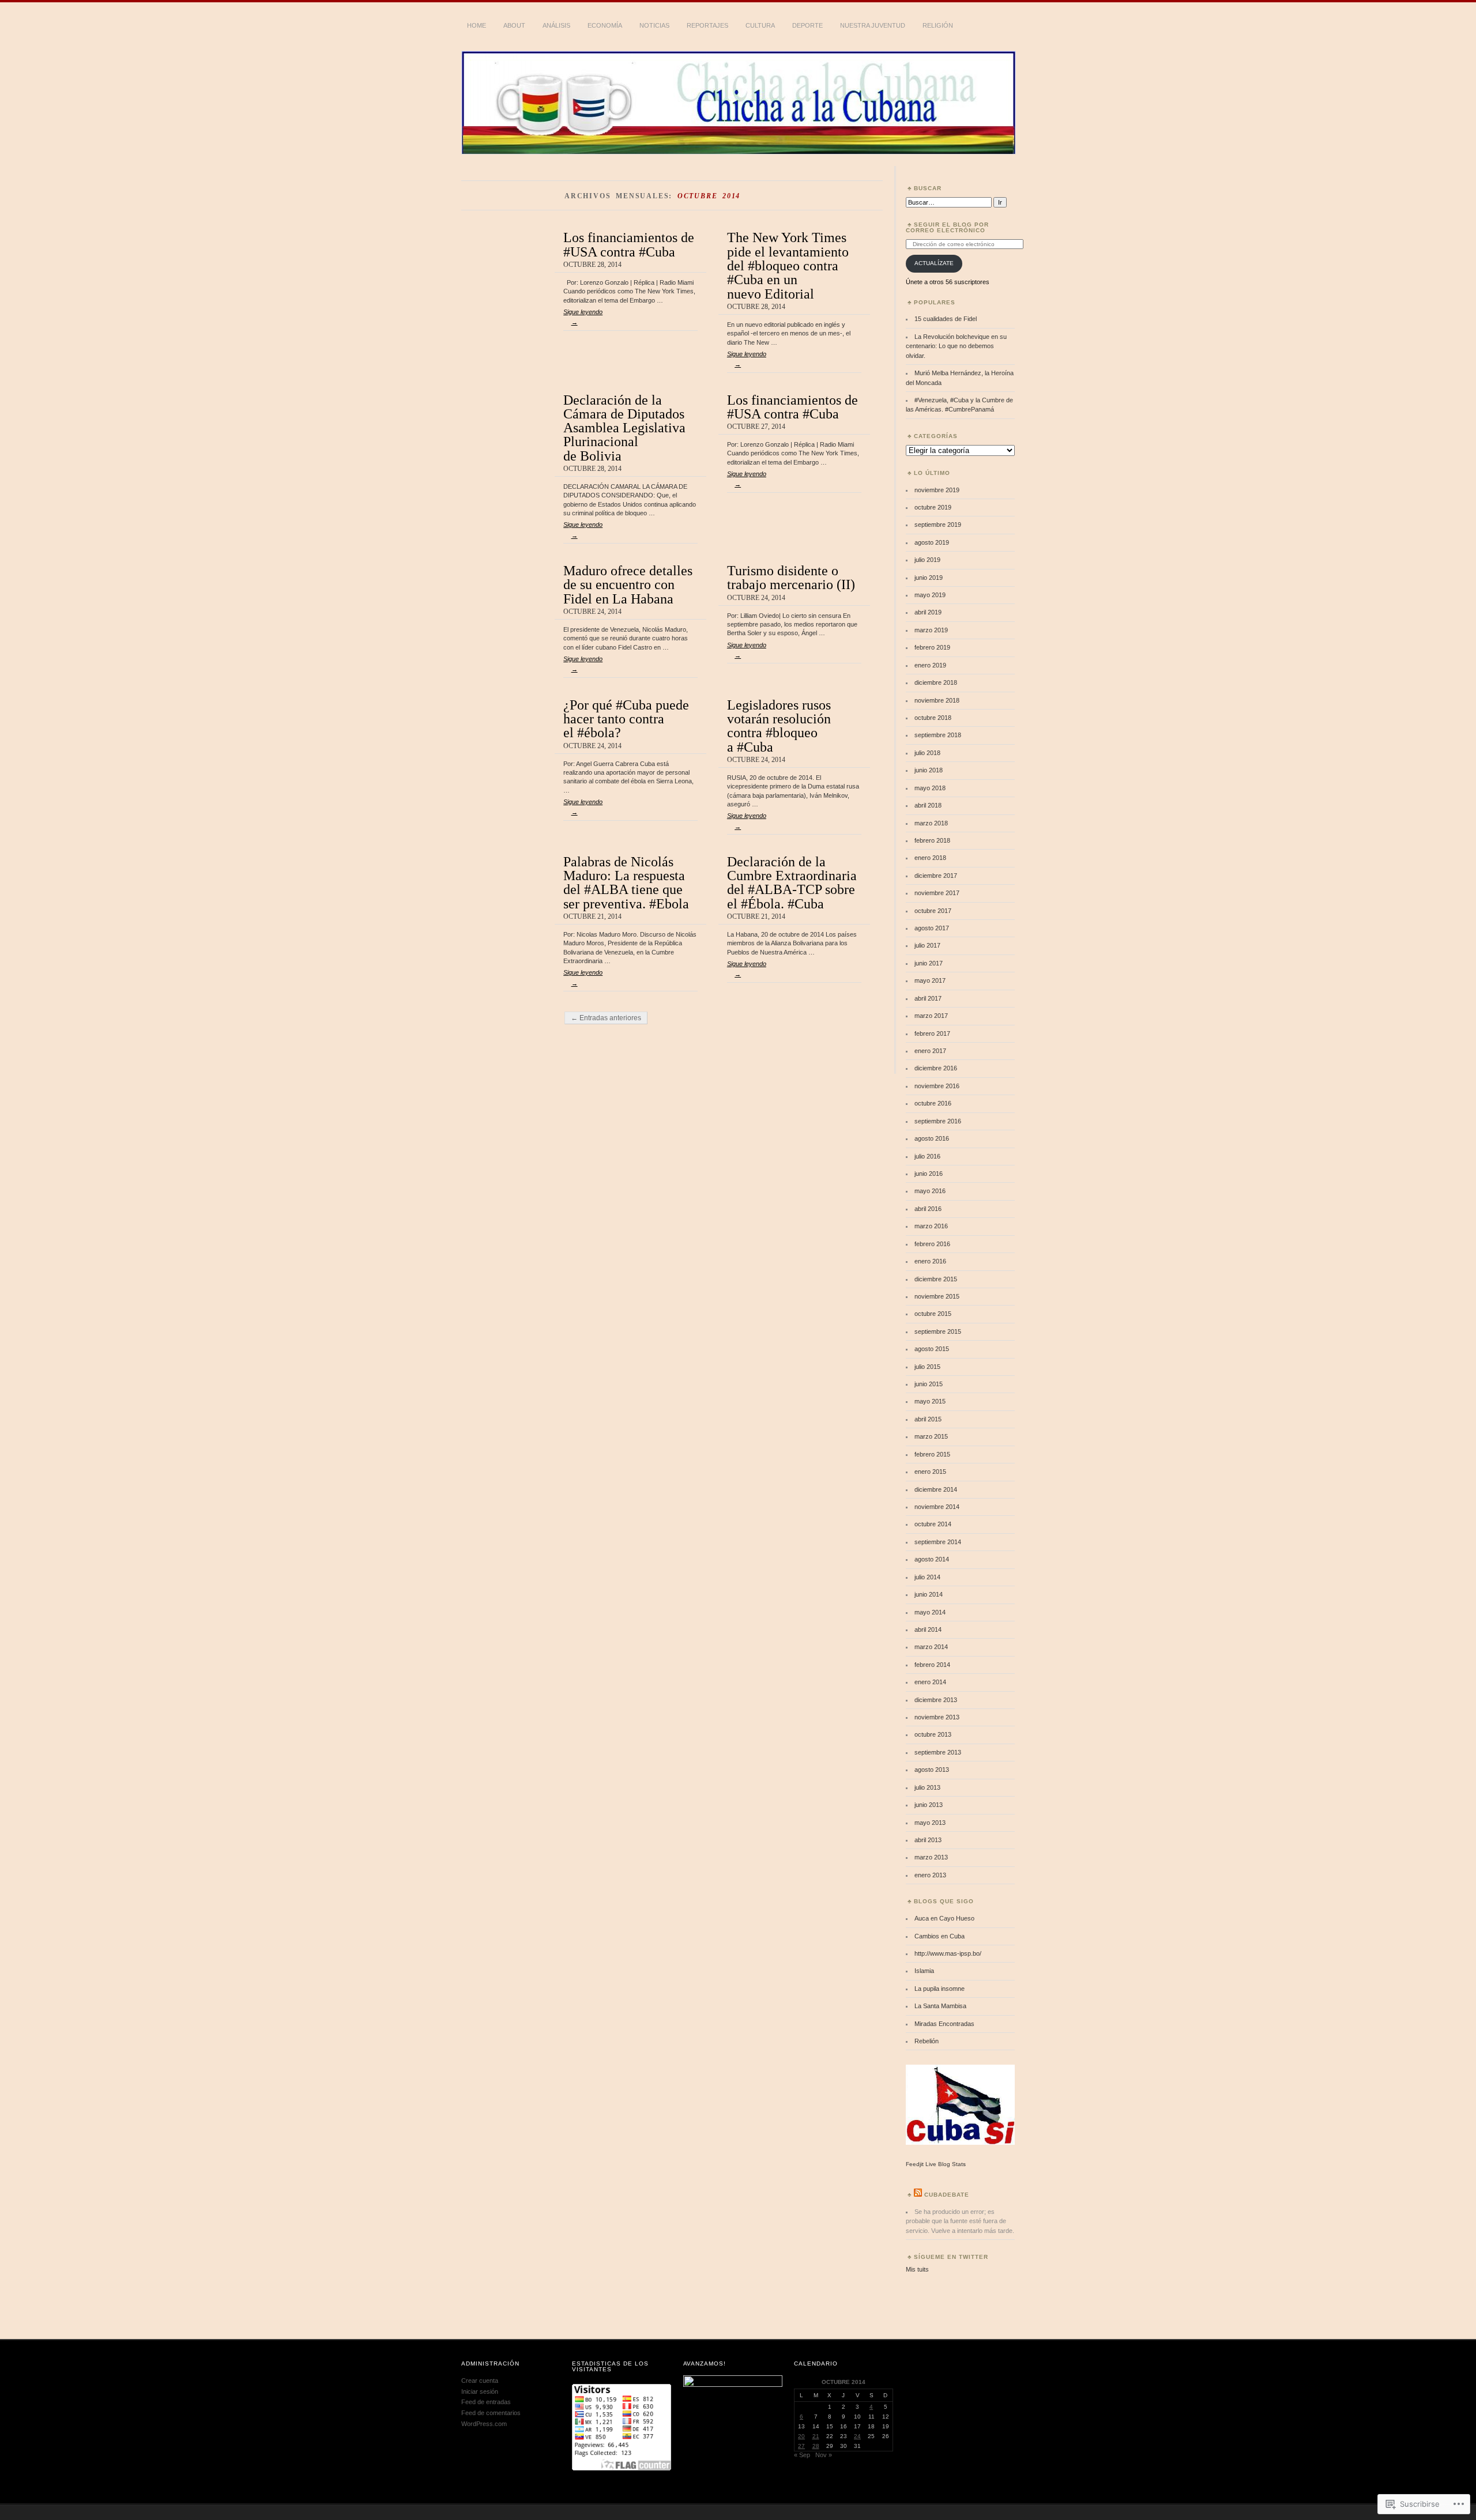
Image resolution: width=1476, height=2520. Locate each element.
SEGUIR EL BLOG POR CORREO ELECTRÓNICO (947, 227)
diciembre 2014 (936, 1489)
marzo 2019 (931, 630)
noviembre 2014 (937, 1507)
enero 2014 (930, 1682)
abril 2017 (928, 998)
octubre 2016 (933, 1103)
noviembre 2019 (937, 490)
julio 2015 (927, 1367)
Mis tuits (917, 2269)
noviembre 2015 (937, 1296)
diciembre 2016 (936, 1068)
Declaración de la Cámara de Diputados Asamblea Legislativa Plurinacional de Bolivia (624, 428)
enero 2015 (930, 1472)
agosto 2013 (932, 1770)
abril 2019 (928, 612)
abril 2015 (928, 1419)
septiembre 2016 (938, 1121)
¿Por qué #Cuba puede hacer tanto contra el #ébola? (626, 719)
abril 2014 (928, 1629)
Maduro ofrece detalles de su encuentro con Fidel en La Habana (628, 584)
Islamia (924, 1971)
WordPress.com (484, 2424)
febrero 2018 (932, 840)
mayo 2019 (930, 595)
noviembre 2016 (937, 1086)
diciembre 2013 (936, 1700)
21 (816, 2436)
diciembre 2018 (936, 682)
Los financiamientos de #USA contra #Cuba (629, 244)
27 (801, 2446)
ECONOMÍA (605, 25)
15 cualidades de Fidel (946, 319)
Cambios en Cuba (940, 1936)
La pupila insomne (940, 1989)
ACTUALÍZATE (934, 263)
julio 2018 (927, 753)
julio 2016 (927, 1156)
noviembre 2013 (937, 1717)
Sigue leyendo (583, 317)
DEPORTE (807, 25)
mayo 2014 (930, 1612)
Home (477, 25)
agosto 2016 (932, 1138)
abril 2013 (928, 1840)
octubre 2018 (933, 718)
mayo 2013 (930, 1823)
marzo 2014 (931, 1647)
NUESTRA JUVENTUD (873, 25)
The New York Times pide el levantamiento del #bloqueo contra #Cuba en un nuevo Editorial (788, 265)
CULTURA (760, 25)
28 (816, 2446)
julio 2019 (927, 560)
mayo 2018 (930, 788)
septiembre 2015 (938, 1331)
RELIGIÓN (938, 25)
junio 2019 (929, 578)
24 (857, 2436)
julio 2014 (927, 1577)
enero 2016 (930, 1261)
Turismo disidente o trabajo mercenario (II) (791, 577)
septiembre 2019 (938, 525)
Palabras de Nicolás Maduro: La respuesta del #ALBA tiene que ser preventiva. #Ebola (626, 882)
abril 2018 (928, 805)
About (514, 25)
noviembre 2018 (937, 700)
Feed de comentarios (491, 2413)
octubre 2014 (933, 1524)
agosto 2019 (932, 542)
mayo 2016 (930, 1191)
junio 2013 (929, 1805)
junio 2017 (929, 963)
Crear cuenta (480, 2381)
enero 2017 (930, 1051)
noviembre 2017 (937, 893)
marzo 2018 (931, 823)
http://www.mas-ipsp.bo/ (948, 1953)
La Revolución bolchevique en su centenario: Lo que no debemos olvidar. (956, 346)
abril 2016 (928, 1209)
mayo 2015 (930, 1401)
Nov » (824, 2455)
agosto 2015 (932, 1349)
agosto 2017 (932, 928)
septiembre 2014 (938, 1542)
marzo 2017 (931, 1016)
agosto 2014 (932, 1559)
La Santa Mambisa (940, 2006)
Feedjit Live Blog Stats (936, 2164)
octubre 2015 (933, 1314)
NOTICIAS (654, 25)
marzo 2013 (931, 1857)
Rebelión (927, 2041)
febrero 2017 (932, 1033)
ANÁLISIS (556, 25)
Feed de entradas (486, 2402)
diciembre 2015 (936, 1279)
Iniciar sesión (480, 2391)
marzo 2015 (931, 1436)
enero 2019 (930, 665)
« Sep (802, 2455)
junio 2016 (929, 1174)
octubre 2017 (933, 911)
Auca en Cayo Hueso (944, 1918)
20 (801, 2436)
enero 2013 (930, 1875)
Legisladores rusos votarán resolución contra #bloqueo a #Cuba (779, 726)
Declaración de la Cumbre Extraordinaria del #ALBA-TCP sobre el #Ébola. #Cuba (792, 882)
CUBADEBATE (947, 2195)
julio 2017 (927, 945)
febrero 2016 (932, 1244)
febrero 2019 (932, 647)
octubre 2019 (933, 507)
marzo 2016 (931, 1226)
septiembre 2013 (938, 1752)
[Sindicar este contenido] (918, 2195)
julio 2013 (927, 1787)
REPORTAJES (707, 25)
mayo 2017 (930, 980)
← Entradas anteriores (606, 1018)
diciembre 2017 (936, 876)
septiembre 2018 (938, 735)
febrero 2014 (932, 1665)
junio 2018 (929, 770)
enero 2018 (930, 858)
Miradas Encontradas (944, 2024)
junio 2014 (929, 1594)
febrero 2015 (932, 1454)
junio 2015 (929, 1384)
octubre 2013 (933, 1734)
